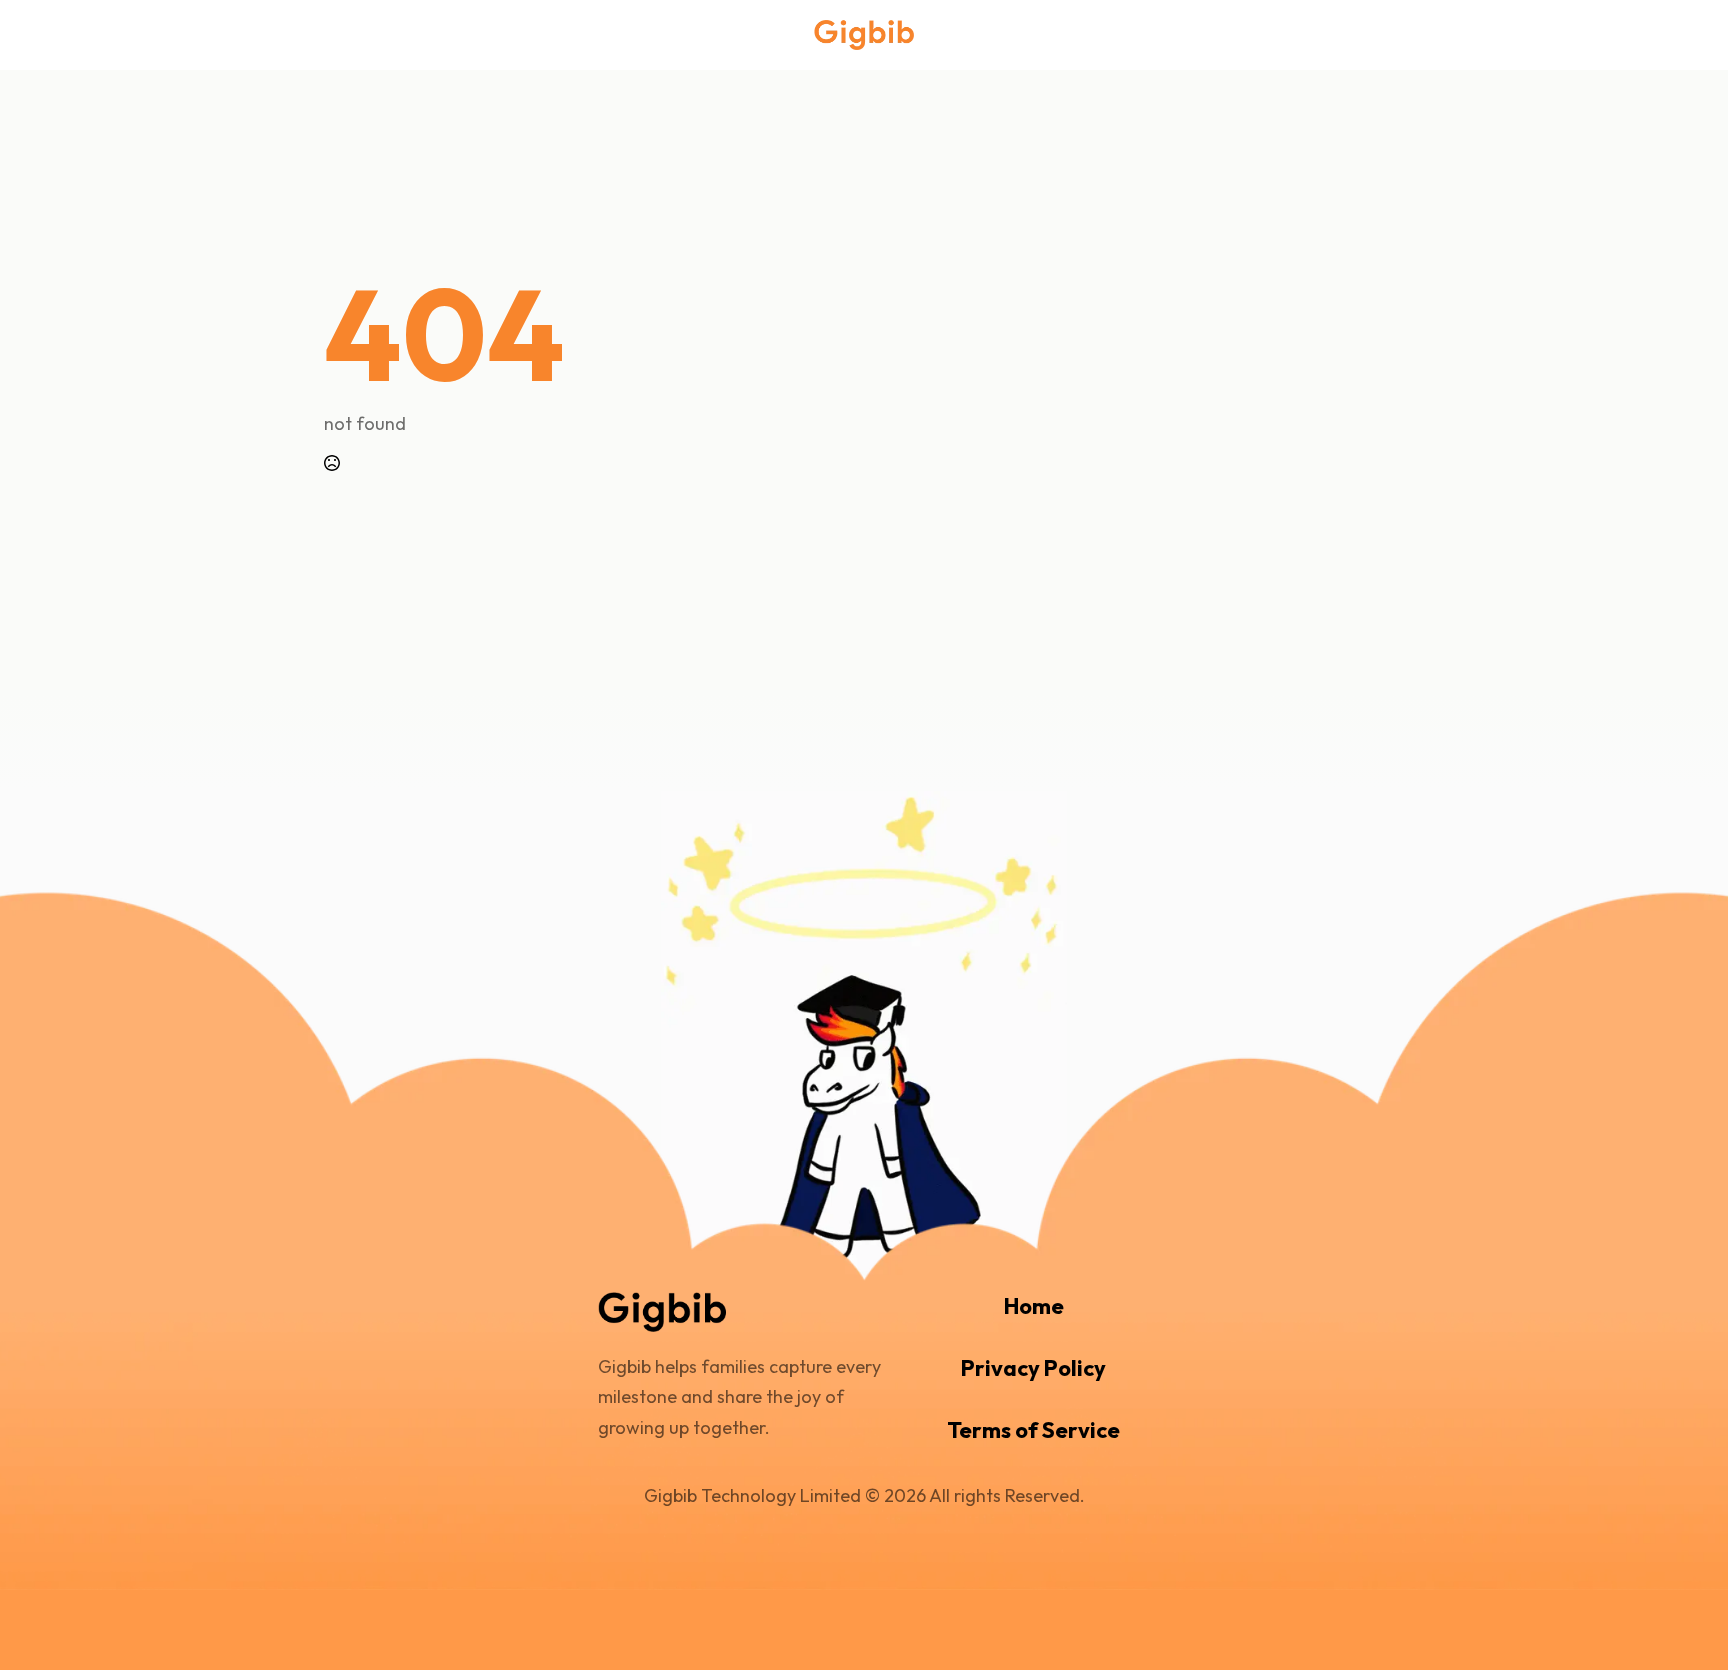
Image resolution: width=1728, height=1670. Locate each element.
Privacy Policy (1033, 1368)
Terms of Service (1033, 1430)
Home (1034, 1306)
